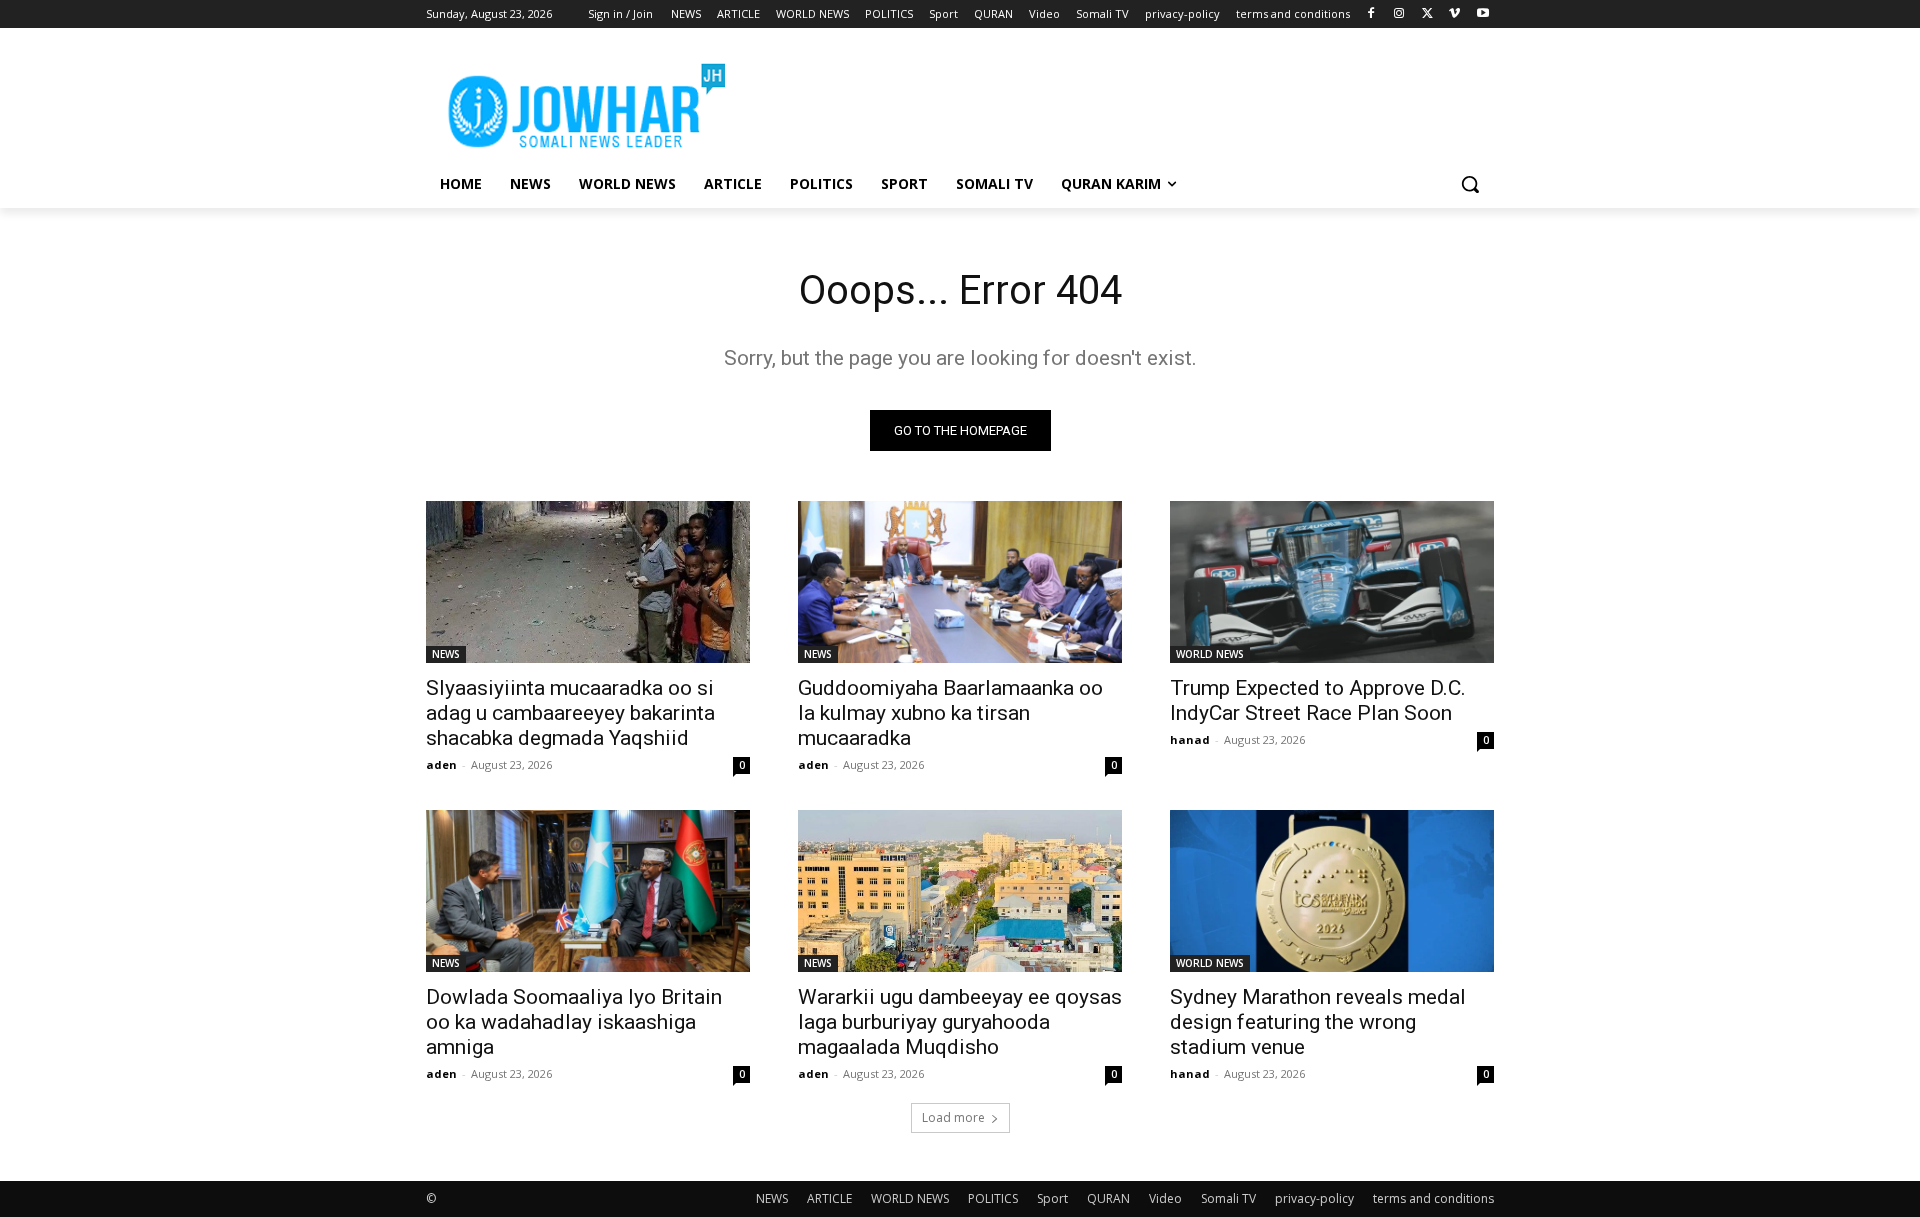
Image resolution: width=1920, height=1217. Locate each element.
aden (441, 764)
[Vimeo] (1454, 14)
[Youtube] (1482, 14)
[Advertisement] (1110, 101)
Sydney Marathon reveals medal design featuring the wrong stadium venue (1318, 1022)
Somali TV (1228, 1198)
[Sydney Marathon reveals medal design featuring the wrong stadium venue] (1332, 891)
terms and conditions (1433, 1198)
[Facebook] (1371, 14)
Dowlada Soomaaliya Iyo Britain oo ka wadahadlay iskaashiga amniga (574, 1022)
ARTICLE (829, 1198)
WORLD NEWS (1210, 654)
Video (1165, 1198)
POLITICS (993, 1198)
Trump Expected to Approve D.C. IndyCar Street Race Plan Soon (1318, 700)
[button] (1470, 184)
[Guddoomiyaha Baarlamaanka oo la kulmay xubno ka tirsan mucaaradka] (960, 582)
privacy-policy (1314, 1198)
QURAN (1108, 1198)
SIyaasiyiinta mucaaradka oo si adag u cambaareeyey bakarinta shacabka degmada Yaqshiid (570, 713)
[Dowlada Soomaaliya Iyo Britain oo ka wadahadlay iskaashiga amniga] (588, 891)
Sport (1052, 1198)
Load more (953, 1117)
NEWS (446, 654)
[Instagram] (1399, 14)
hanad (1190, 739)
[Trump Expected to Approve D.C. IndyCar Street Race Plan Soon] (1332, 582)
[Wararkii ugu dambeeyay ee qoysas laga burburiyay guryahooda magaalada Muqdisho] (960, 891)
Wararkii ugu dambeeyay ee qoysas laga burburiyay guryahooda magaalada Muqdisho (960, 1022)
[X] (1427, 14)
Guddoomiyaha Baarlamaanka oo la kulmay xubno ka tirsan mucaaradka (950, 713)
